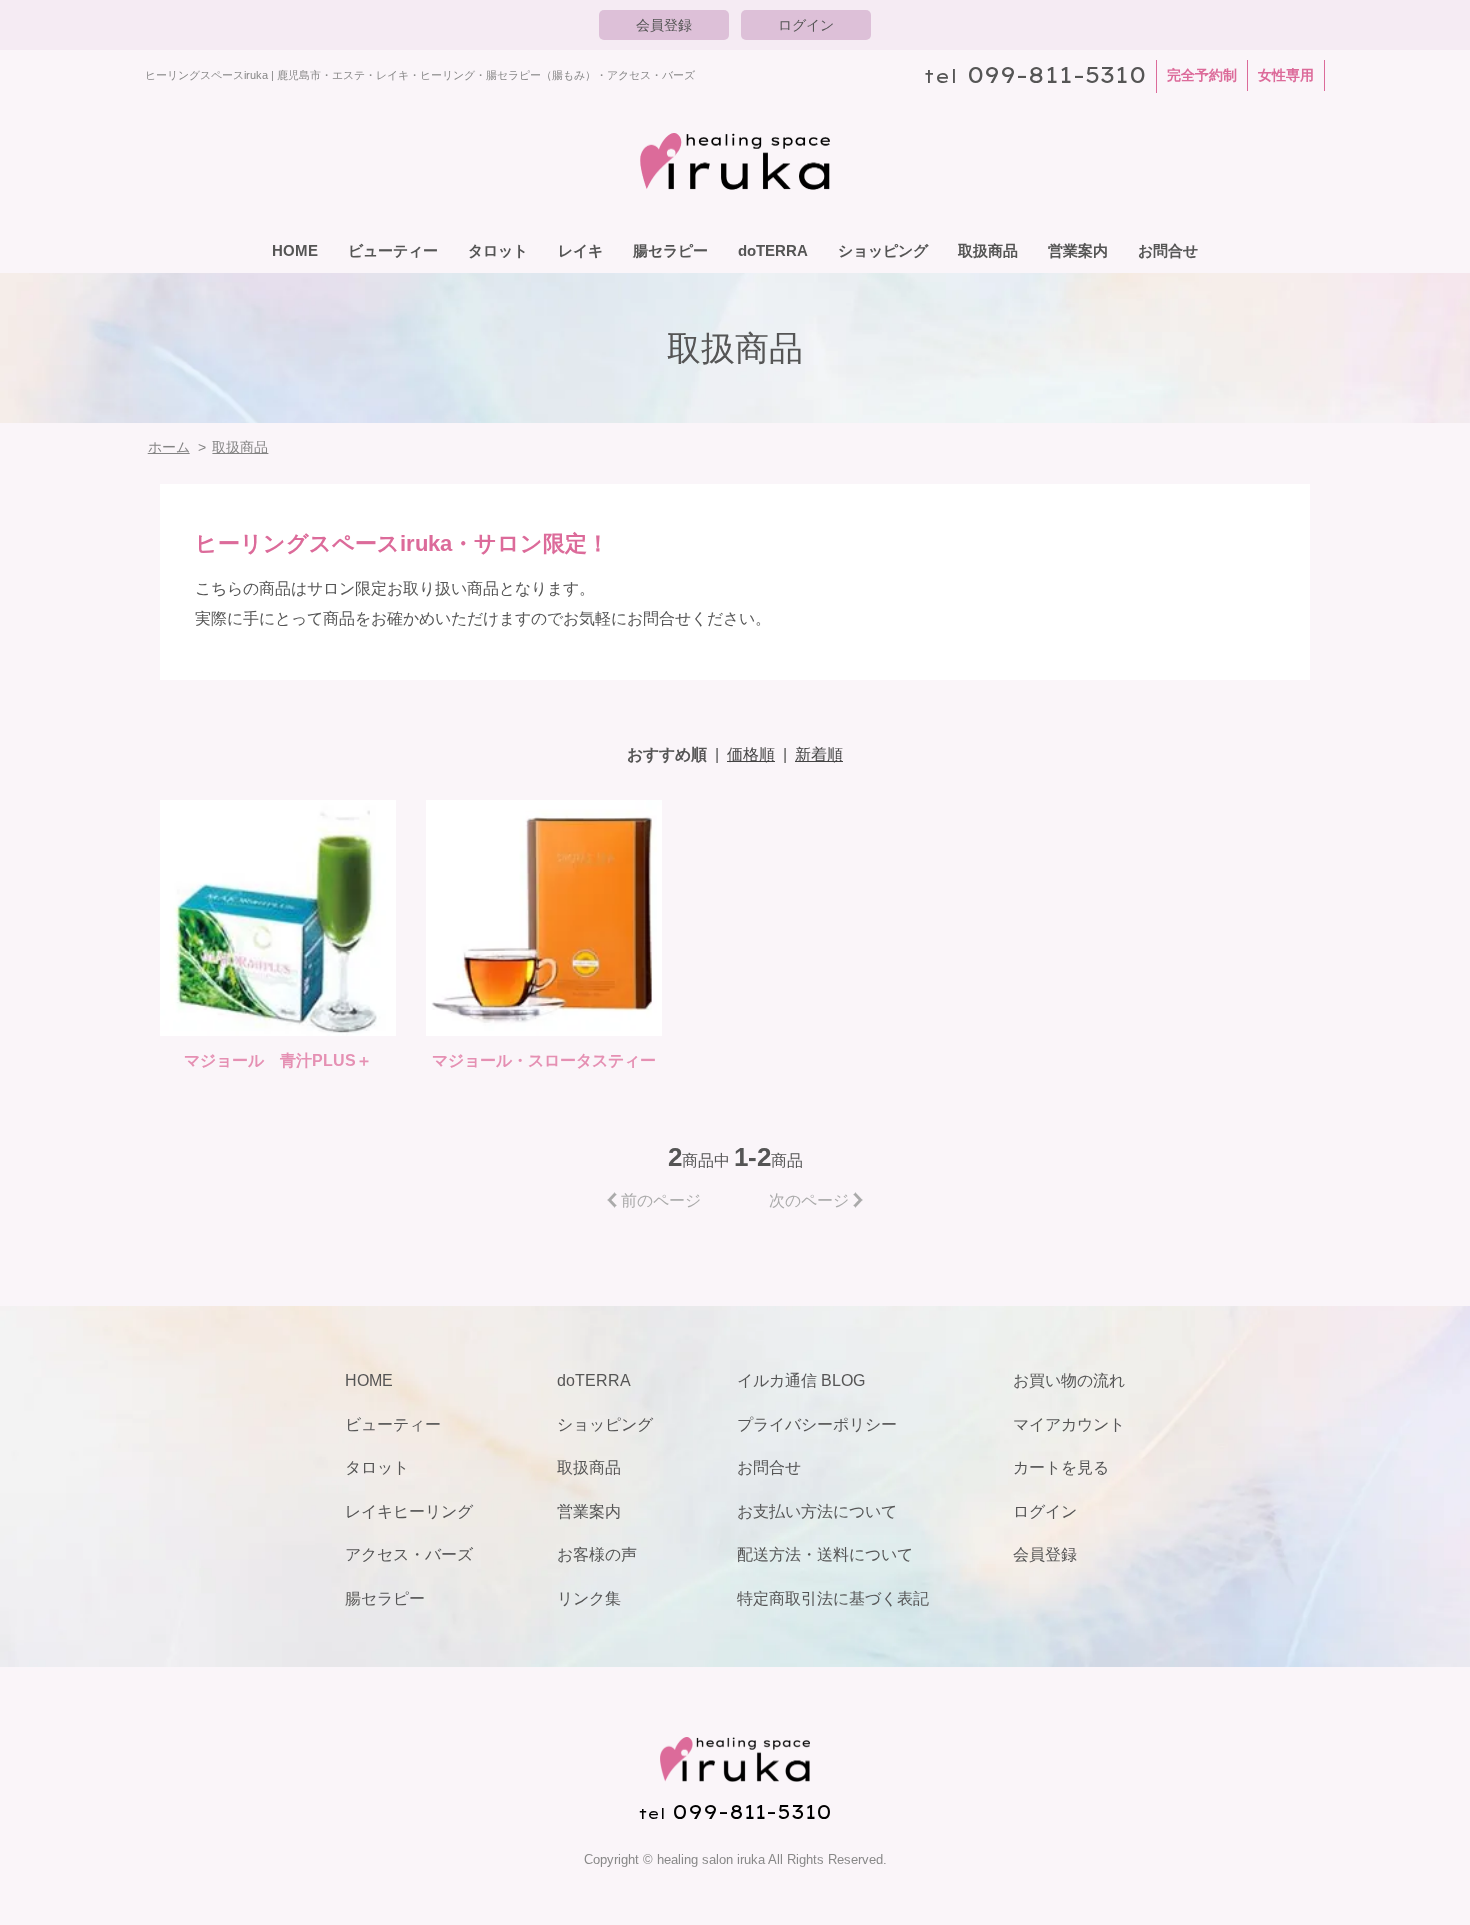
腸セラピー (670, 250)
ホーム (169, 447)
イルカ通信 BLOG (801, 1380)
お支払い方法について (817, 1511)
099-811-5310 (1056, 74)
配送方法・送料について (825, 1554)
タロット (498, 250)
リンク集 (589, 1598)
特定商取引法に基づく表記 (833, 1598)
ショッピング (883, 250)
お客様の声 (597, 1554)
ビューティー (393, 250)
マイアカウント (1069, 1424)
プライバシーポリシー (817, 1424)
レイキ (580, 250)
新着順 (819, 754)
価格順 (751, 754)
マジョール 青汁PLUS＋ (278, 1060)
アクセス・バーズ (409, 1554)
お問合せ (1168, 250)
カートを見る (1061, 1467)
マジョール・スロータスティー (544, 1060)
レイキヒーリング (409, 1511)
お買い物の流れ (1069, 1380)
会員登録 (664, 25)
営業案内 (1078, 250)
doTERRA (773, 250)
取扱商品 (988, 250)
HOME (295, 250)
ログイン (806, 25)
